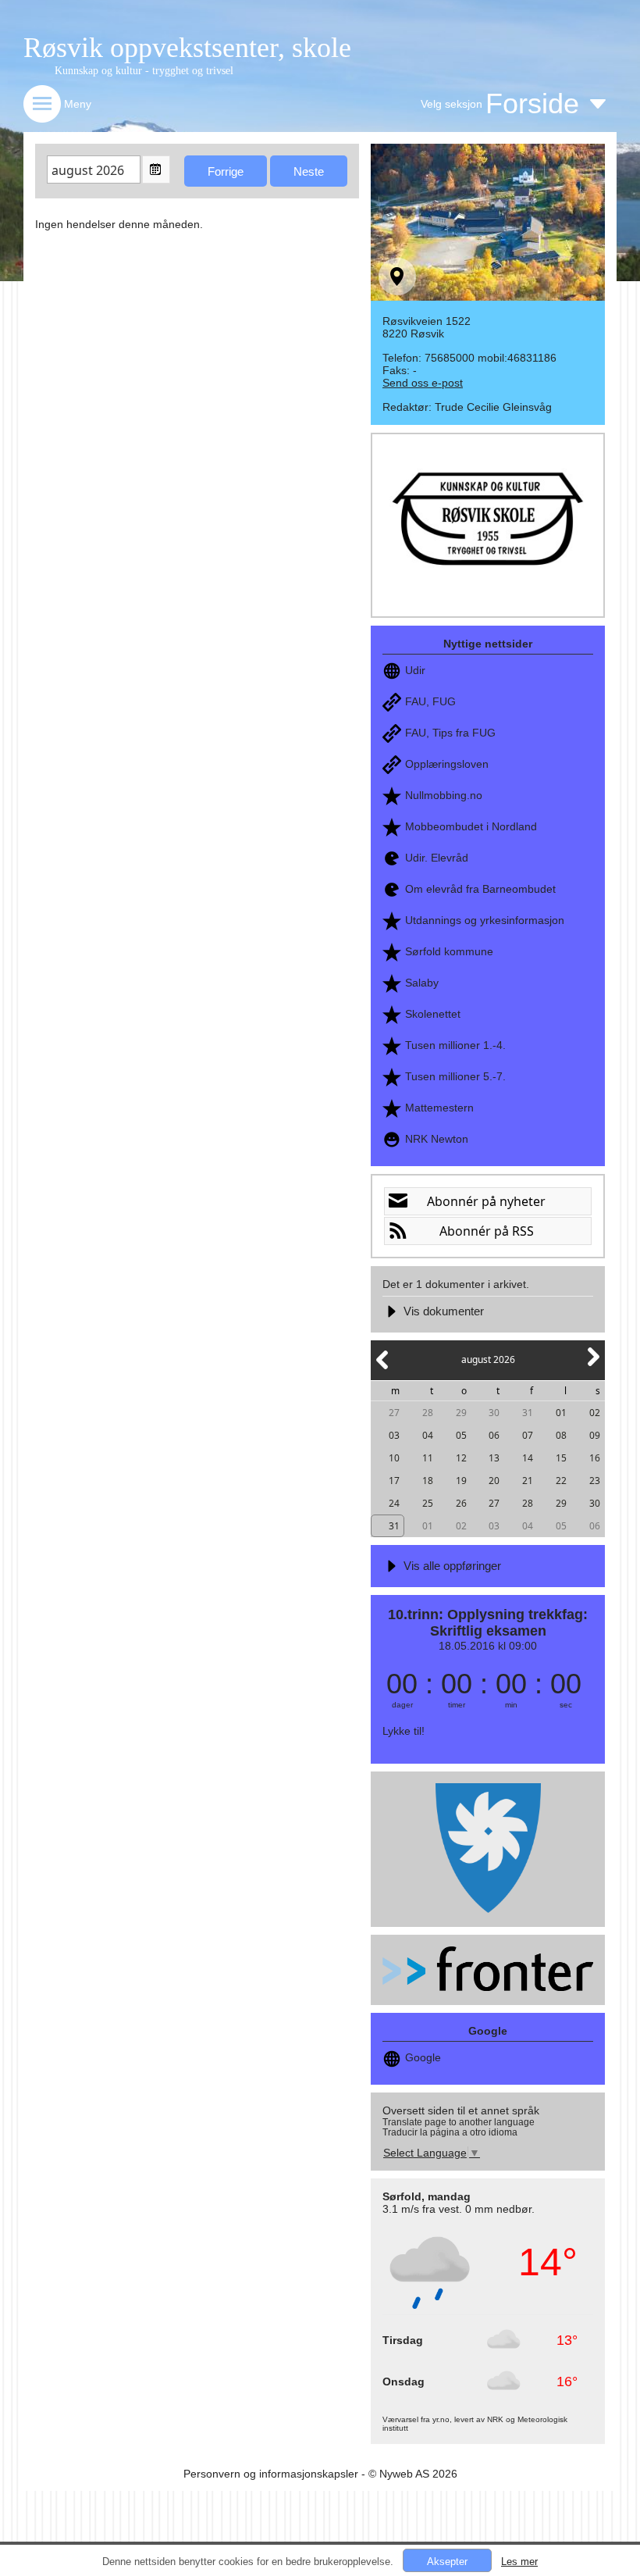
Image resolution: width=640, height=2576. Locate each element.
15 (561, 1458)
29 (461, 1413)
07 (528, 1435)
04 (428, 1435)
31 (528, 1413)
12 (461, 1458)
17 (394, 1481)
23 (595, 1481)
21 (528, 1481)
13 (494, 1458)
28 (428, 1413)
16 (595, 1458)
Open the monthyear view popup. (156, 169)
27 (394, 1413)
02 (595, 1413)
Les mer (519, 2562)
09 (595, 1435)
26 (461, 1503)
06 (494, 1435)
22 (561, 1481)
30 (494, 1413)
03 (394, 1435)
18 (428, 1481)
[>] (592, 1366)
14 (528, 1458)
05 (461, 1435)
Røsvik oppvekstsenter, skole (187, 48)
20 (494, 1481)
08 (561, 1435)
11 (428, 1458)
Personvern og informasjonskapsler (271, 2474)
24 (394, 1503)
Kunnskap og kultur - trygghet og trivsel (144, 71)
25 (428, 1503)
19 (461, 1481)
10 (394, 1458)
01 (561, 1413)
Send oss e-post (423, 383)
